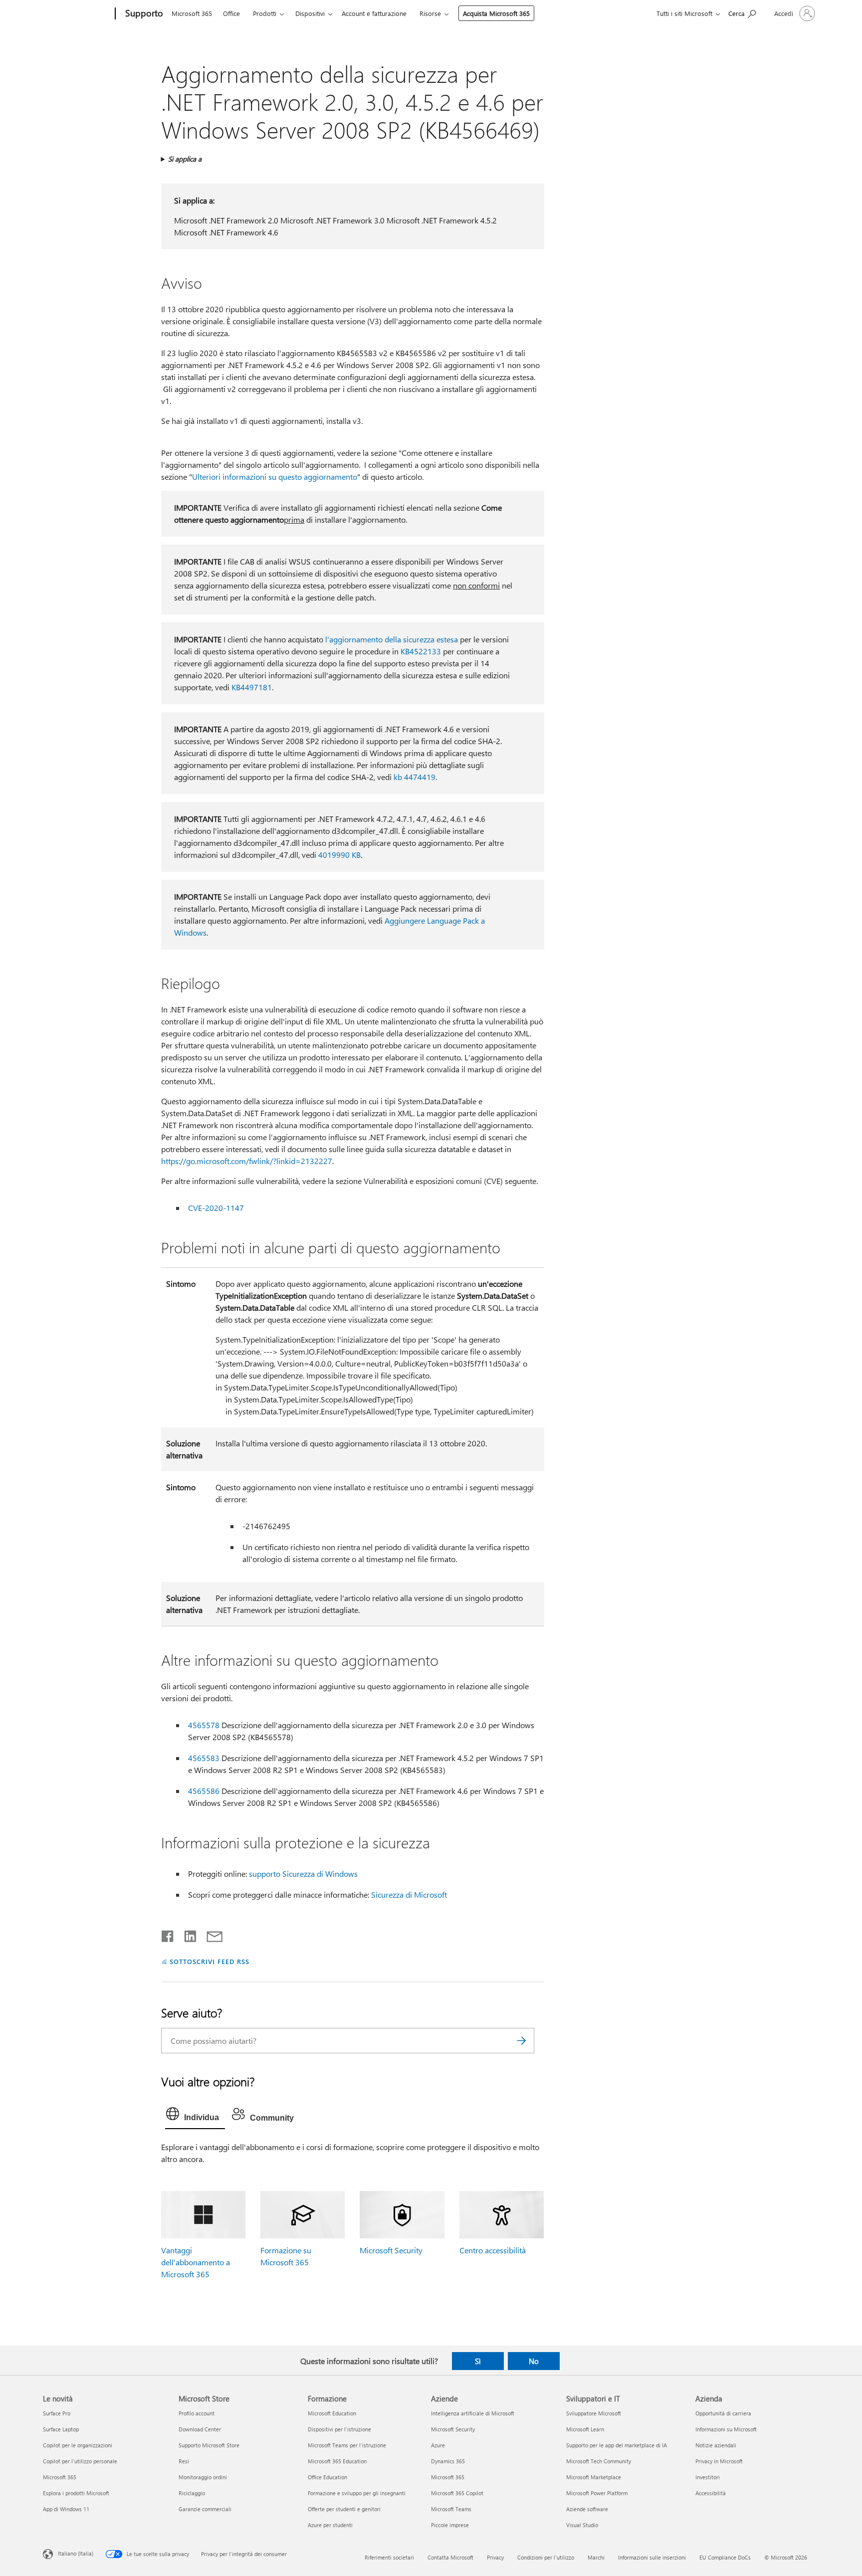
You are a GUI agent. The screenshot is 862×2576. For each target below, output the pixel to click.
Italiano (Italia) (76, 2553)
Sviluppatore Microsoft (594, 2413)
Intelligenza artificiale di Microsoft (473, 2413)
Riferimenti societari (389, 2557)
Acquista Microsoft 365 (496, 13)
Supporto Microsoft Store (209, 2445)
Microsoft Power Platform (597, 2493)
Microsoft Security (391, 2250)
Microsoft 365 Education (337, 2461)
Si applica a (185, 159)
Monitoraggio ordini (203, 2477)
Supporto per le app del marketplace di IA (617, 2445)
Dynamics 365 (448, 2461)
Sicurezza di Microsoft (409, 1894)
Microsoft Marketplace (594, 2477)
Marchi (596, 2557)
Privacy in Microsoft (719, 2461)
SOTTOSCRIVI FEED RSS (210, 1961)
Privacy (495, 2557)
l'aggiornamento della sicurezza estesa (392, 639)
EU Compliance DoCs (725, 2557)
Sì (478, 2361)
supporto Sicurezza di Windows (303, 1874)
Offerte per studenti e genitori (344, 2509)
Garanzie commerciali (205, 2509)
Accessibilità (711, 2493)
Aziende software (587, 2509)
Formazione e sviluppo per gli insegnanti (357, 2493)
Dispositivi (310, 13)
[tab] (195, 2116)
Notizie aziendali (716, 2445)
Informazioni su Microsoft (726, 2429)
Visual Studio (582, 2525)
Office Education (327, 2477)
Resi (184, 2461)
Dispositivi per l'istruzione (339, 2429)
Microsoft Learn (585, 2429)
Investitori (708, 2477)
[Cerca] (522, 2041)
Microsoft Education (332, 2413)
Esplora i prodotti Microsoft (76, 2493)
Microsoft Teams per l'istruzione (347, 2445)
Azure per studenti (330, 2525)
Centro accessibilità (493, 2250)
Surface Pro (57, 2413)
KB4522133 (421, 651)
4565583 (204, 1758)
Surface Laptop (61, 2429)
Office (231, 13)
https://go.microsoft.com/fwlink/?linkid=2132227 (247, 1161)
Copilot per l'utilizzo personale (80, 2461)
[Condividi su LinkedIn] (186, 1934)
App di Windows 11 (66, 2509)
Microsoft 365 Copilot (457, 2493)
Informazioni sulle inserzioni (652, 2557)
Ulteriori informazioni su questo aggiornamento (275, 477)
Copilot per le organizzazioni (78, 2445)
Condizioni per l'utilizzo (546, 2557)
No (534, 2361)
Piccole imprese (450, 2525)
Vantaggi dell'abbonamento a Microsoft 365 (196, 2262)
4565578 (204, 1725)
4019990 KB (339, 855)
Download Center (200, 2429)
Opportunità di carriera (723, 2413)
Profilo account (197, 2413)
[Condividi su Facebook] (168, 1934)
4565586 (204, 1791)
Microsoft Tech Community (599, 2461)
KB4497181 (252, 687)
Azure (438, 2445)
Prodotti (265, 13)
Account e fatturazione (374, 13)
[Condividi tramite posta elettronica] (210, 1934)
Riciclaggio (192, 2493)
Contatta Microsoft (450, 2557)
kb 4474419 (415, 777)
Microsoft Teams (451, 2509)
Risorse (430, 13)
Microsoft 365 (192, 13)
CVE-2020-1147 (216, 1208)
